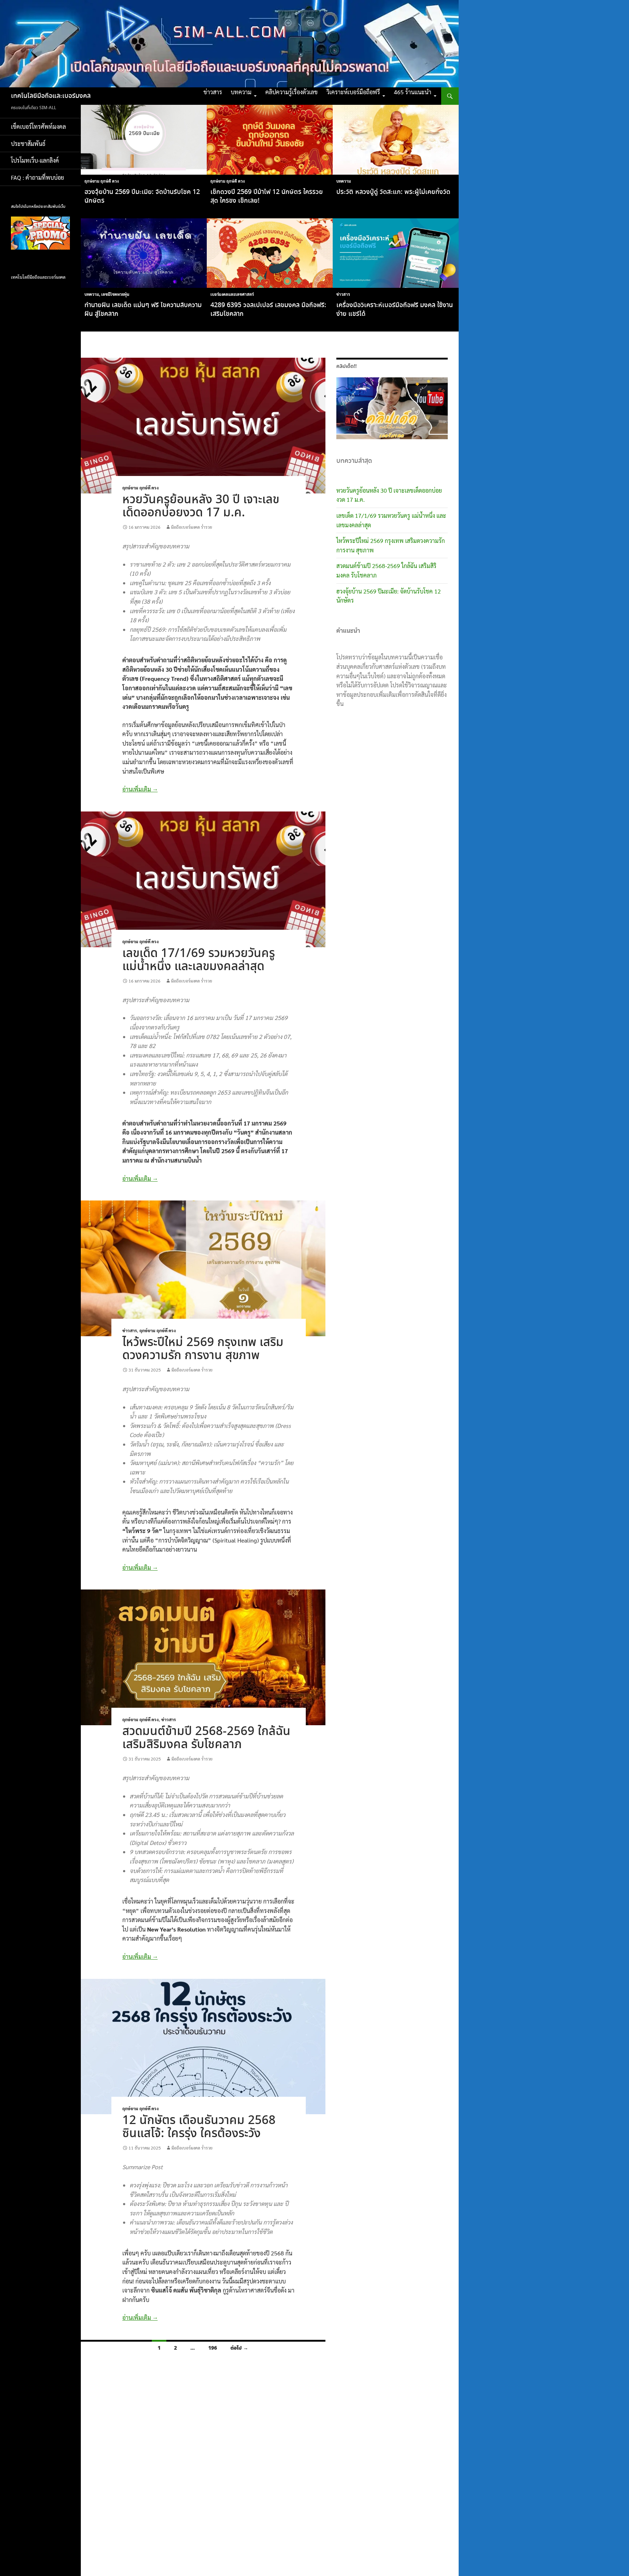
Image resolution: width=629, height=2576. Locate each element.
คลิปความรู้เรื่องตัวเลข (292, 92)
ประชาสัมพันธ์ (28, 144)
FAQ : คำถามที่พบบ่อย (40, 177)
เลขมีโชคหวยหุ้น (115, 294)
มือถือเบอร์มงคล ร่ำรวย (192, 527)
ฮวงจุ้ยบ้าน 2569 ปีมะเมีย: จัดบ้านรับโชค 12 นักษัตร (142, 197)
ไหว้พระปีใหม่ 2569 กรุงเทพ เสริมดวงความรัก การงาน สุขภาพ (203, 1349)
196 (213, 2348)
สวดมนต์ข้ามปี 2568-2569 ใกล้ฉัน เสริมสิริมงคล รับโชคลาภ (206, 1738)
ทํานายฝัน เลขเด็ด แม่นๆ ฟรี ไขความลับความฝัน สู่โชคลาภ (143, 310)
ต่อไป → (239, 2348)
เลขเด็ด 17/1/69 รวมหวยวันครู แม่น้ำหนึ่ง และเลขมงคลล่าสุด (199, 960)
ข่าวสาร (213, 92)
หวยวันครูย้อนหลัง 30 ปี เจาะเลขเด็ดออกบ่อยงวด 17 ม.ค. (201, 506)
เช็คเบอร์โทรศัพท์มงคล (38, 126)
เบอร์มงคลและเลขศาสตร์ (232, 294)
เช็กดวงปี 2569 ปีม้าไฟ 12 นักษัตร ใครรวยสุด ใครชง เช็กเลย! (267, 197)
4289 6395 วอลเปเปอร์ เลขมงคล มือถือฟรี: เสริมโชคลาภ (268, 310)
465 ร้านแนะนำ (413, 92)
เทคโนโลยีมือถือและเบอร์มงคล (51, 96)
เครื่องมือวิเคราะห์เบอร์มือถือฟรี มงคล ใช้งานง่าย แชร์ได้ (395, 310)
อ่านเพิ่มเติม (140, 789)
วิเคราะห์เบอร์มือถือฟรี (353, 92)
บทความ (241, 92)
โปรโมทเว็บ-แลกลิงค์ (35, 160)
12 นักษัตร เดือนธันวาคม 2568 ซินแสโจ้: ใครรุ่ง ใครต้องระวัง (199, 2127)
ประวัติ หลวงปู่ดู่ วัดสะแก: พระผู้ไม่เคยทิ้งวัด (393, 192)
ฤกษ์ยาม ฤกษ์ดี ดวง (102, 181)
